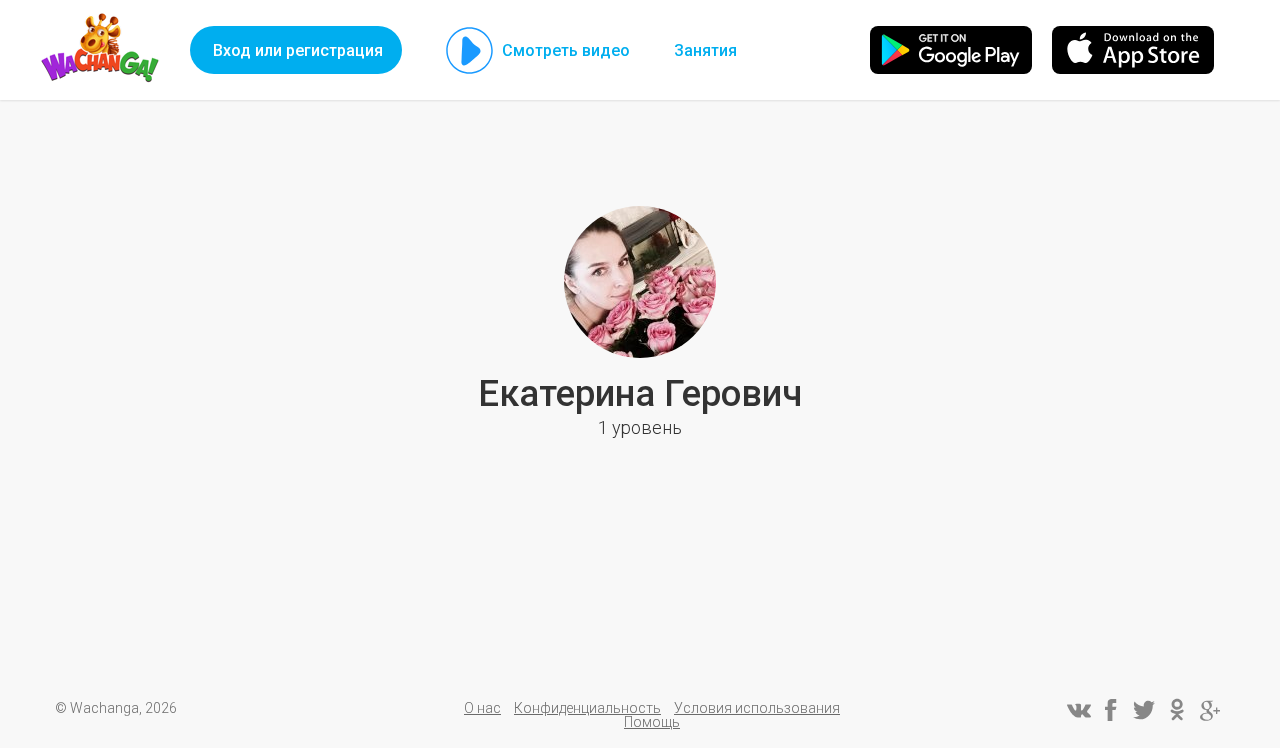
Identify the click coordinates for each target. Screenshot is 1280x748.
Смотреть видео (566, 50)
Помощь (652, 722)
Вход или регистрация (298, 50)
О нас (482, 708)
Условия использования (757, 708)
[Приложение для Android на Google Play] (951, 50)
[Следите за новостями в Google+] (1210, 710)
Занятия (705, 50)
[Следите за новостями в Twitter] (1144, 710)
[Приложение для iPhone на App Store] (1133, 50)
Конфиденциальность (587, 708)
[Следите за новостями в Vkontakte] (1078, 710)
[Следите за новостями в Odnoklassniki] (1177, 710)
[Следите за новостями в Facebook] (1111, 710)
